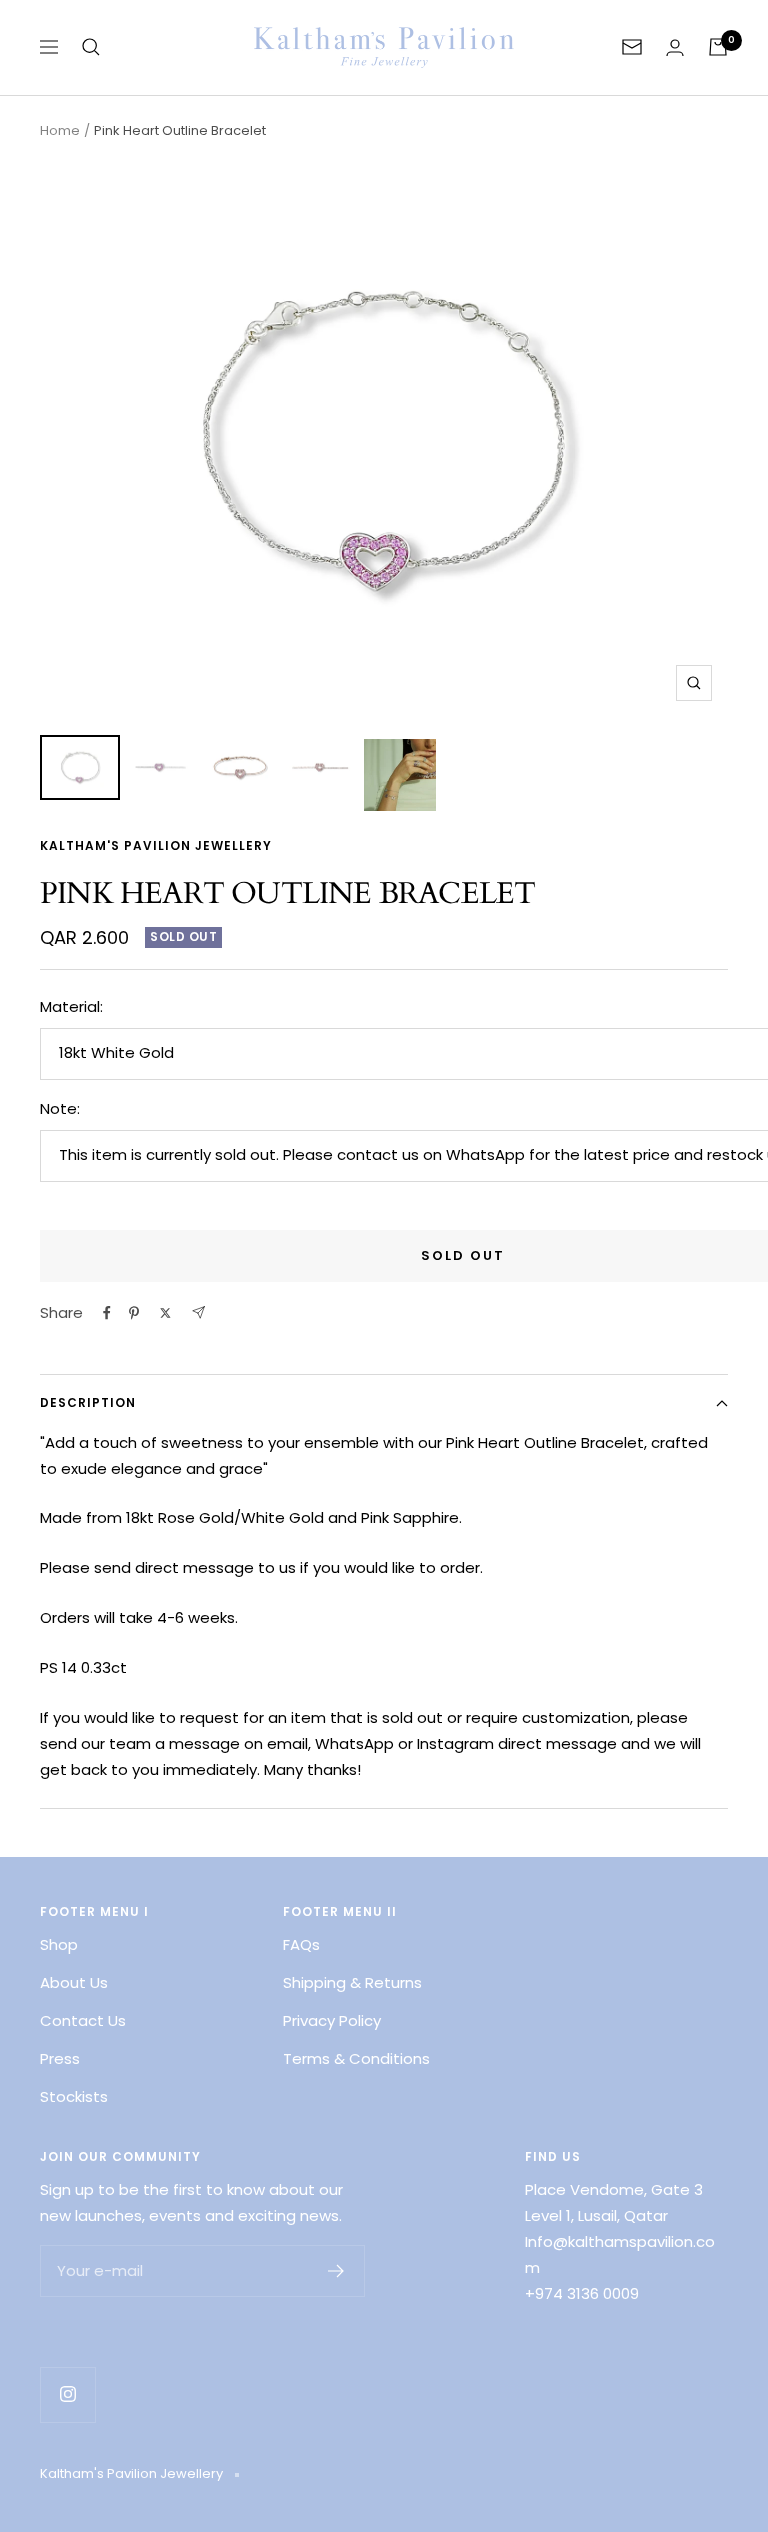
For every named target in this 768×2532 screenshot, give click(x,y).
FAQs (301, 1944)
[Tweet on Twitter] (165, 1313)
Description (88, 1402)
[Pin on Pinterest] (134, 1313)
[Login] (675, 47)
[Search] (91, 47)
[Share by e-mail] (198, 1312)
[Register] (336, 2271)
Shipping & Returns (352, 1982)
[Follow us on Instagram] (67, 2394)
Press (60, 2058)
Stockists (74, 2096)
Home (60, 130)
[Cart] (718, 47)
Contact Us (83, 2020)
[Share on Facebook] (107, 1313)
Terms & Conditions (356, 2058)
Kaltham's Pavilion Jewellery (156, 845)
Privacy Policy (332, 2020)
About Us (74, 1982)
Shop (59, 1944)
